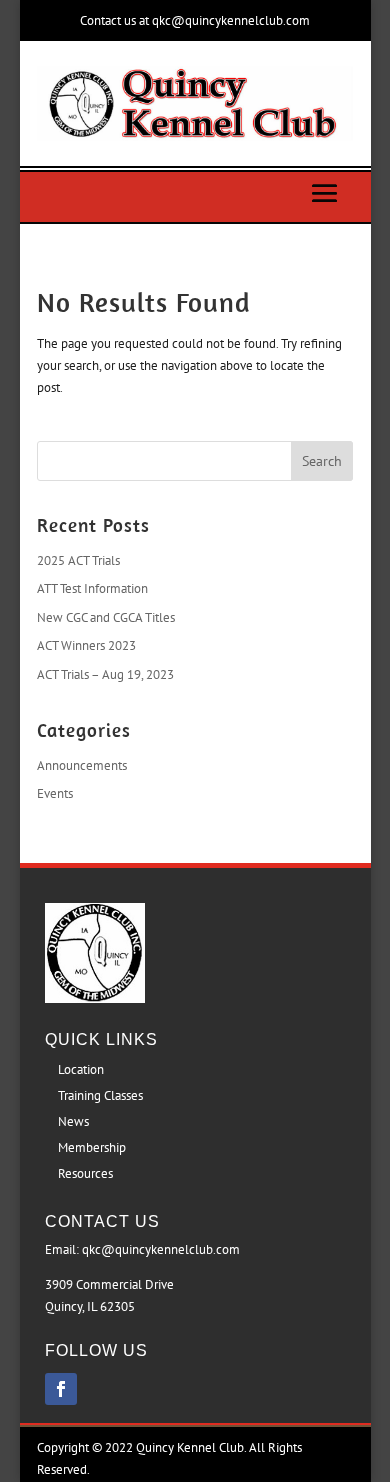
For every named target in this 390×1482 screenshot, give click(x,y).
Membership (92, 1147)
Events (55, 793)
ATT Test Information (92, 588)
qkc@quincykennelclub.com (161, 1249)
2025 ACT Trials (78, 560)
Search (322, 461)
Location (81, 1069)
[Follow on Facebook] (61, 1389)
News (73, 1121)
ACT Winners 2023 (86, 645)
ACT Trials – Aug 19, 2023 (105, 674)
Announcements (82, 765)
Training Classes (100, 1095)
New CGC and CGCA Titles (106, 617)
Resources (85, 1173)
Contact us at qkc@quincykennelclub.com (195, 20)
